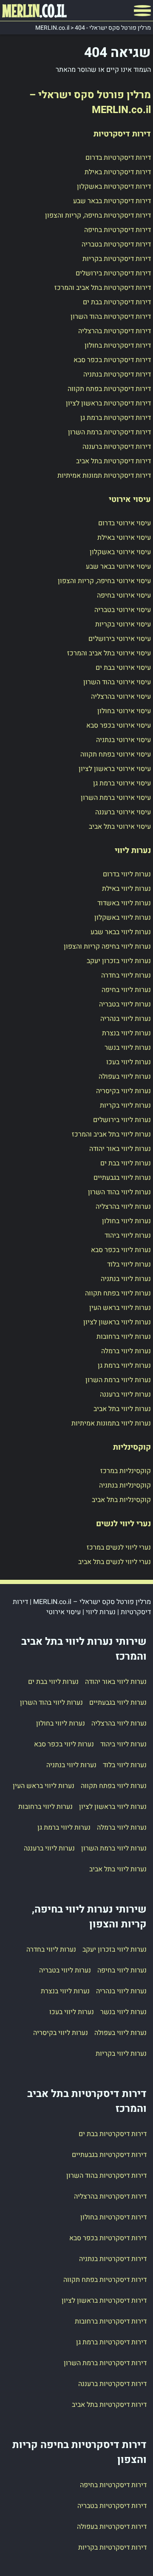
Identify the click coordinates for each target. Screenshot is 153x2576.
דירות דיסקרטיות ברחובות (111, 2321)
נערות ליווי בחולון (126, 1221)
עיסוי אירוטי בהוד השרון (117, 682)
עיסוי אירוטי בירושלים (120, 639)
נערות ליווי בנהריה (126, 1019)
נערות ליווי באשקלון (123, 918)
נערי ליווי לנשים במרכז (119, 1547)
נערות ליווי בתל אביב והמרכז (111, 1134)
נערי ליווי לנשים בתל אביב (115, 1562)
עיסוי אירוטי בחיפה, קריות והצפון (104, 581)
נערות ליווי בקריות (125, 1105)
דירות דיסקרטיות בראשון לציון (108, 403)
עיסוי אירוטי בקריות (123, 624)
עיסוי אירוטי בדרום (125, 523)
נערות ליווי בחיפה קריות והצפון (107, 947)
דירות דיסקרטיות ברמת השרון (109, 432)
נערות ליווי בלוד (129, 1264)
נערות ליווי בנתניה (126, 1279)
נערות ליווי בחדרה (126, 975)
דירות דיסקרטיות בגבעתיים (109, 2155)
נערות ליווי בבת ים (126, 1163)
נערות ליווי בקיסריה (123, 1091)
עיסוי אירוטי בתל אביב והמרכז (109, 653)
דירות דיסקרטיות (122, 134)
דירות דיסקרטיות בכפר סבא (112, 360)
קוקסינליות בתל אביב (121, 1500)
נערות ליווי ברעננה (125, 1394)
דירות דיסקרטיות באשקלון (114, 187)
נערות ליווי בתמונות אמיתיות (111, 1423)
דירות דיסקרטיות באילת (118, 172)
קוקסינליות (132, 1447)
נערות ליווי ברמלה (126, 1351)
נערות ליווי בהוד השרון (119, 1192)
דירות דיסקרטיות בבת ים (117, 302)
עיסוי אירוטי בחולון (124, 711)
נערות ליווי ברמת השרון (118, 1380)
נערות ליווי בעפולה (125, 1077)
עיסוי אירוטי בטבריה (123, 610)
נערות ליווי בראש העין (120, 1308)
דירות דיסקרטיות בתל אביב (113, 461)
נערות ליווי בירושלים (122, 1120)
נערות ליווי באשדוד (124, 903)
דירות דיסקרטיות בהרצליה (115, 331)
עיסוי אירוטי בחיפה (124, 595)
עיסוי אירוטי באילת (124, 538)
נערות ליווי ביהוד (128, 1236)
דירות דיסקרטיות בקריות (117, 259)
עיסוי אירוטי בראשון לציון (115, 769)
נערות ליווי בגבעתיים (122, 1178)
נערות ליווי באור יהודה (120, 1149)
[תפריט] (142, 11)
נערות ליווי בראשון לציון (117, 1322)
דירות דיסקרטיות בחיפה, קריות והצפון (98, 215)
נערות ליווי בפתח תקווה (118, 1293)
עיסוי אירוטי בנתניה (123, 740)
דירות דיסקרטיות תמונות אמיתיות (104, 476)
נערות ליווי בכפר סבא (121, 1250)
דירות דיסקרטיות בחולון (118, 346)
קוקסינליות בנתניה (125, 1485)
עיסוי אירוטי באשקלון (120, 552)
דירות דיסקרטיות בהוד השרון (111, 317)
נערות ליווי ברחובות (124, 1337)
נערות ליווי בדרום (127, 874)
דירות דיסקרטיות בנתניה (117, 374)
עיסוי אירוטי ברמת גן (122, 783)
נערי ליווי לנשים (123, 1524)
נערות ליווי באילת (126, 889)
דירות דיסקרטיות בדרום (118, 158)
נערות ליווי (133, 850)
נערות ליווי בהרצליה (123, 1207)
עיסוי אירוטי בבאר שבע (118, 567)
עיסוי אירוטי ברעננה (123, 812)
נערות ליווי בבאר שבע (121, 932)
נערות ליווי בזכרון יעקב (119, 961)
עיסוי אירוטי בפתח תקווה (116, 754)
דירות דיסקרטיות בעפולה (112, 2527)
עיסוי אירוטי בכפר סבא (119, 725)
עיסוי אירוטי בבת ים (123, 668)
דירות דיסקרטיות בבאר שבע (112, 201)
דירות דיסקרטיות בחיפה (118, 230)
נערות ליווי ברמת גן (124, 1366)
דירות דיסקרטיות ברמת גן (116, 418)
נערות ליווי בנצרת (126, 1033)
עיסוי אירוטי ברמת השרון (116, 798)
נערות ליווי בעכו (129, 1062)
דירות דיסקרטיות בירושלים (113, 273)
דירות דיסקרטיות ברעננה (117, 447)
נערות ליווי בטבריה (125, 1004)
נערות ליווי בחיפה (126, 990)
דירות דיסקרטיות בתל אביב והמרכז (103, 288)
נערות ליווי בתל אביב (122, 1409)
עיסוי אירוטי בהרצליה (121, 697)
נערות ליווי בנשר (128, 1048)
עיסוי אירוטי (130, 499)
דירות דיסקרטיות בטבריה (116, 244)
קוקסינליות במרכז (126, 1471)
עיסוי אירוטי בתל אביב (120, 827)
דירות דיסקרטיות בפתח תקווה (109, 389)
